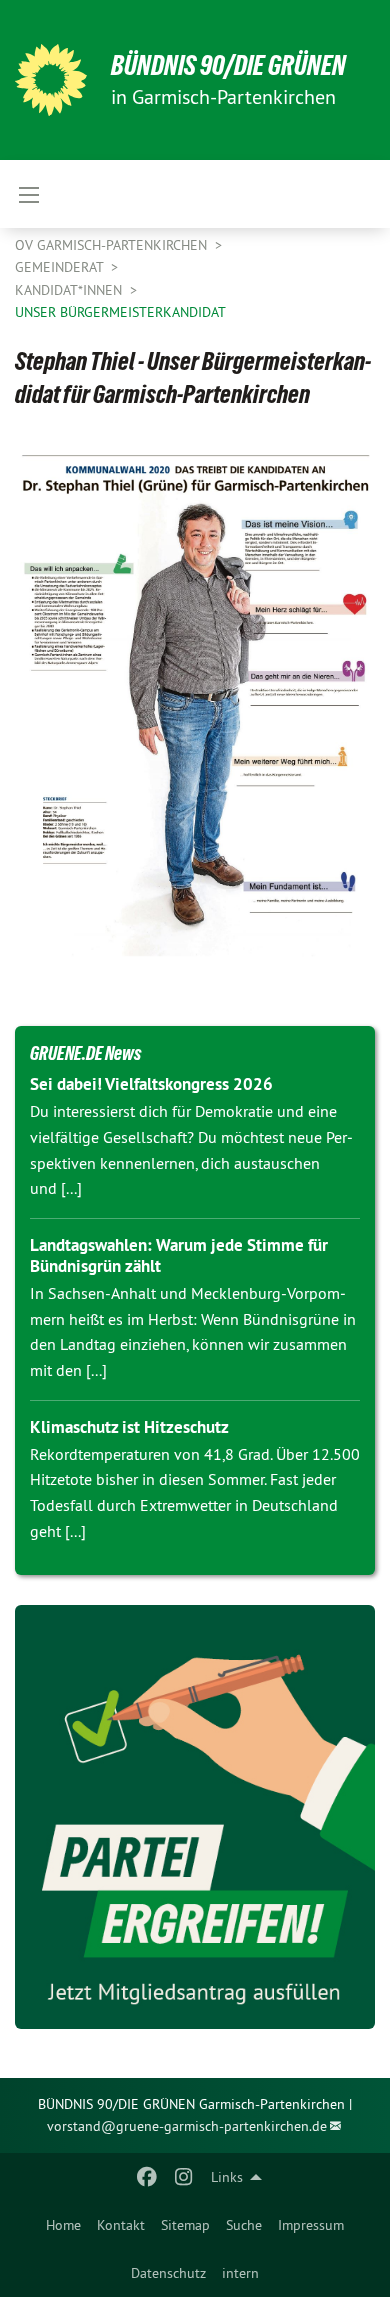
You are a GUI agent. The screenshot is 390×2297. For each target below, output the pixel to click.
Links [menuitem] (227, 2177)
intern (240, 2273)
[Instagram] (183, 2177)
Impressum (311, 2225)
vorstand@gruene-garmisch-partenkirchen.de (187, 2126)
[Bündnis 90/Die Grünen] (51, 80)
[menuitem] (63, 2225)
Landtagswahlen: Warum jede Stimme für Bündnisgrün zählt (179, 1255)
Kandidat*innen (70, 290)
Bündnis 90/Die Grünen (228, 65)
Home (63, 2225)
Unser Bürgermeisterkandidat (120, 312)
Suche (244, 2225)
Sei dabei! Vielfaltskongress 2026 (151, 1084)
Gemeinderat (61, 267)
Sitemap (185, 2225)
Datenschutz (168, 2273)
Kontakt (121, 2225)
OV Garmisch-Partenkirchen (113, 245)
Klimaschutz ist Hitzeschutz (129, 1427)
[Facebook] (147, 2177)
